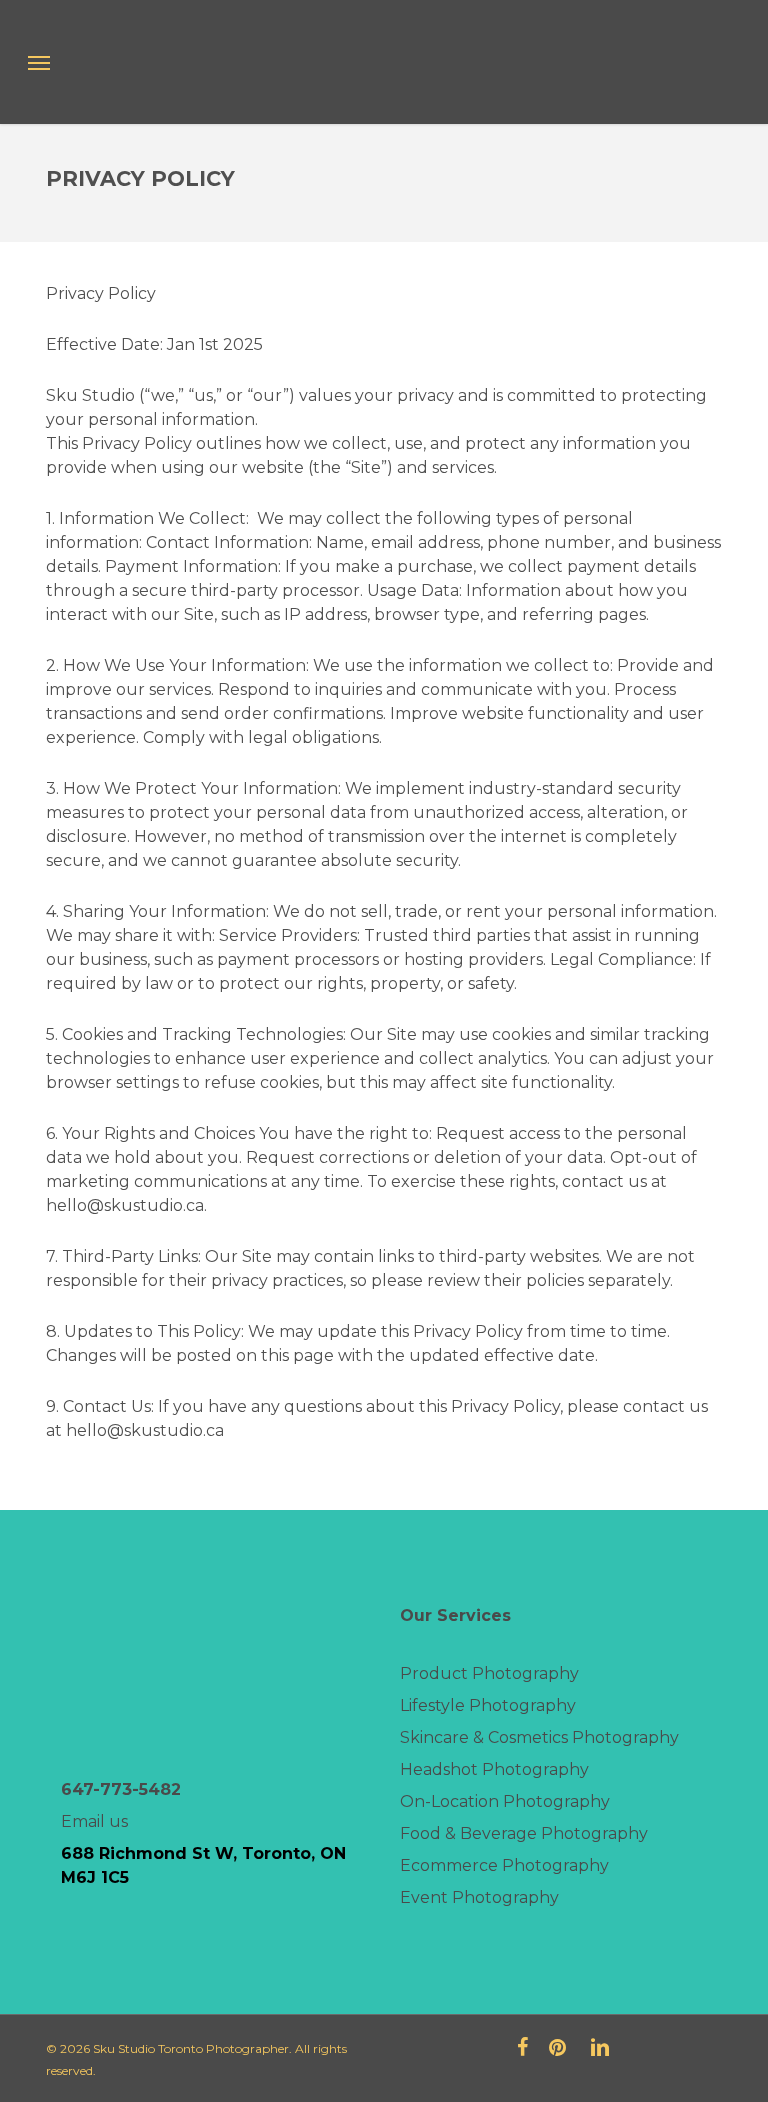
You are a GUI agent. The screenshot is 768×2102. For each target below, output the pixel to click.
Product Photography (489, 1673)
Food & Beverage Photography (524, 1833)
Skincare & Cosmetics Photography (539, 1737)
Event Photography (479, 1897)
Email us (94, 1821)
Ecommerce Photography (504, 1865)
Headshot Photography (494, 1769)
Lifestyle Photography (488, 1705)
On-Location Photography (505, 1801)
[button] (39, 62)
